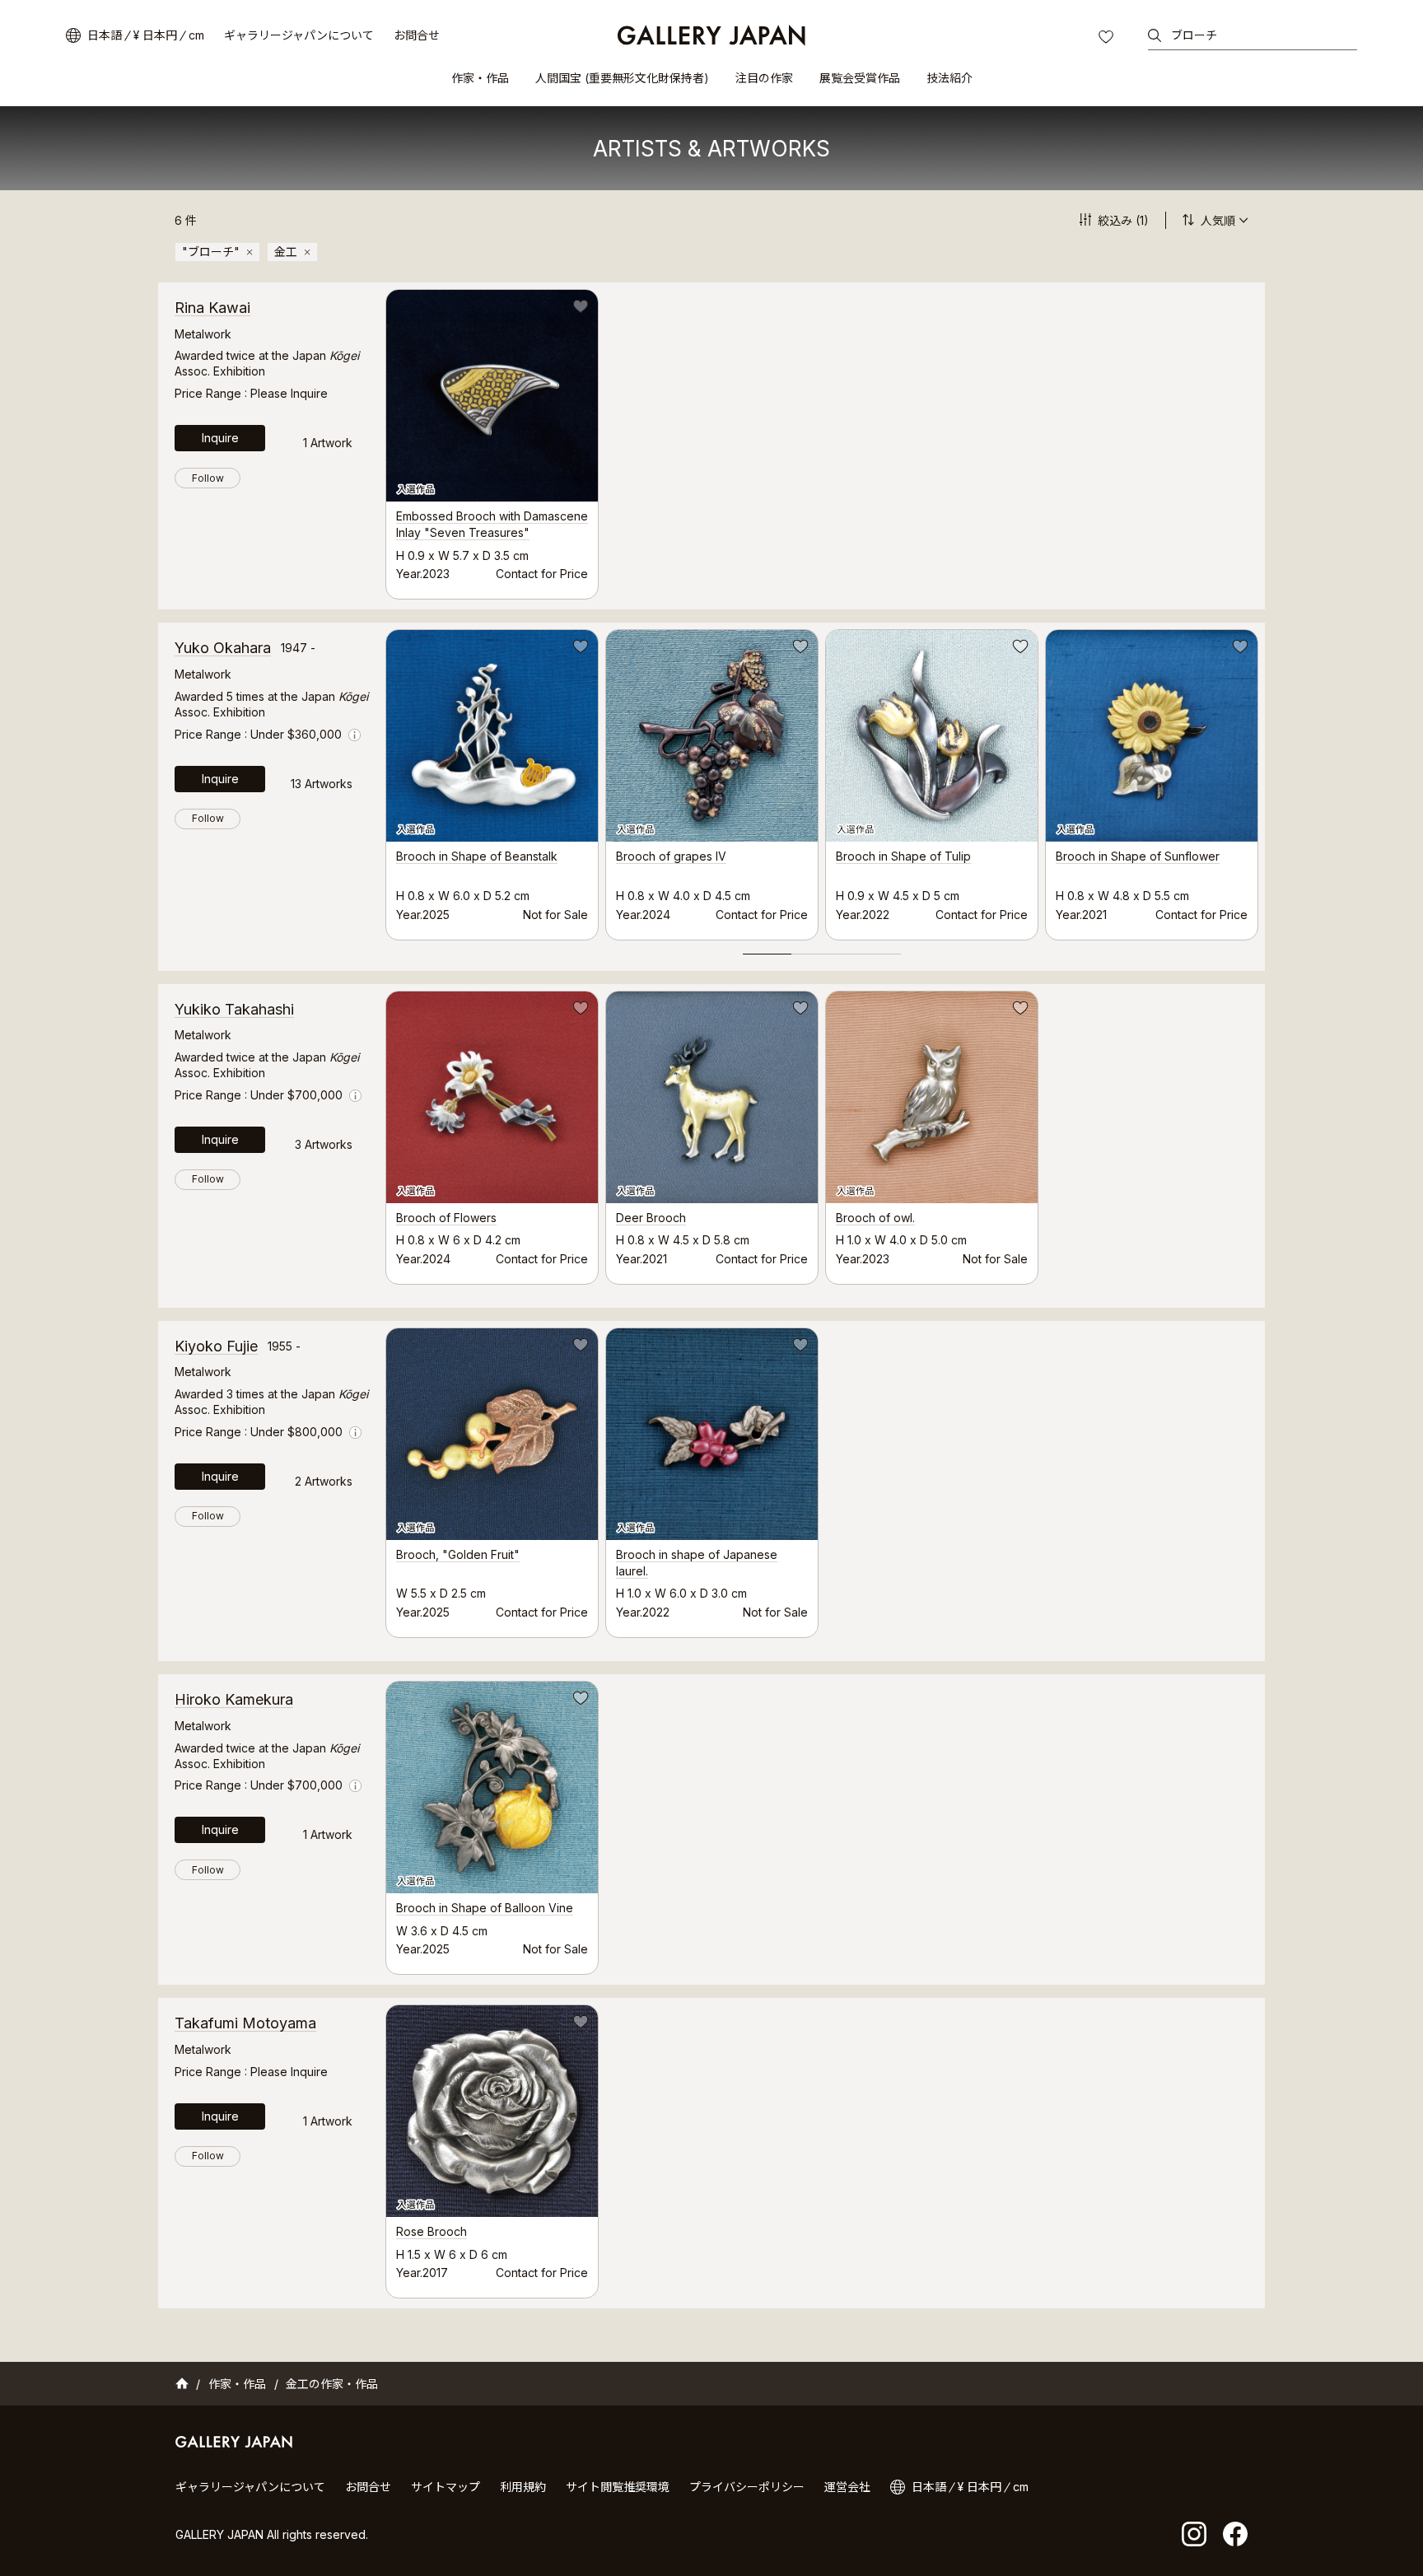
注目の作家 (764, 78)
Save (579, 309)
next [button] (1265, 784)
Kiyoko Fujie (216, 1346)
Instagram (1194, 2534)
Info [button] (355, 735)
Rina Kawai (212, 308)
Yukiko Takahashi (234, 1009)
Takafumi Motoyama (245, 2023)
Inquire (220, 438)
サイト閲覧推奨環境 (618, 2487)
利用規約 (523, 2487)
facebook (1235, 2534)
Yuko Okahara (223, 648)
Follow (208, 478)
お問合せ (417, 35)
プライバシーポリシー (747, 2487)
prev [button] (385, 784)
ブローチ (1194, 35)
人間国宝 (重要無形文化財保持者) (622, 78)
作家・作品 (480, 78)
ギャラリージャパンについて (299, 35)
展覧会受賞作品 (860, 78)
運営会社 (847, 2487)
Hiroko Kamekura (234, 1699)
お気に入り (1108, 39)
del (250, 252)
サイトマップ (446, 2487)
